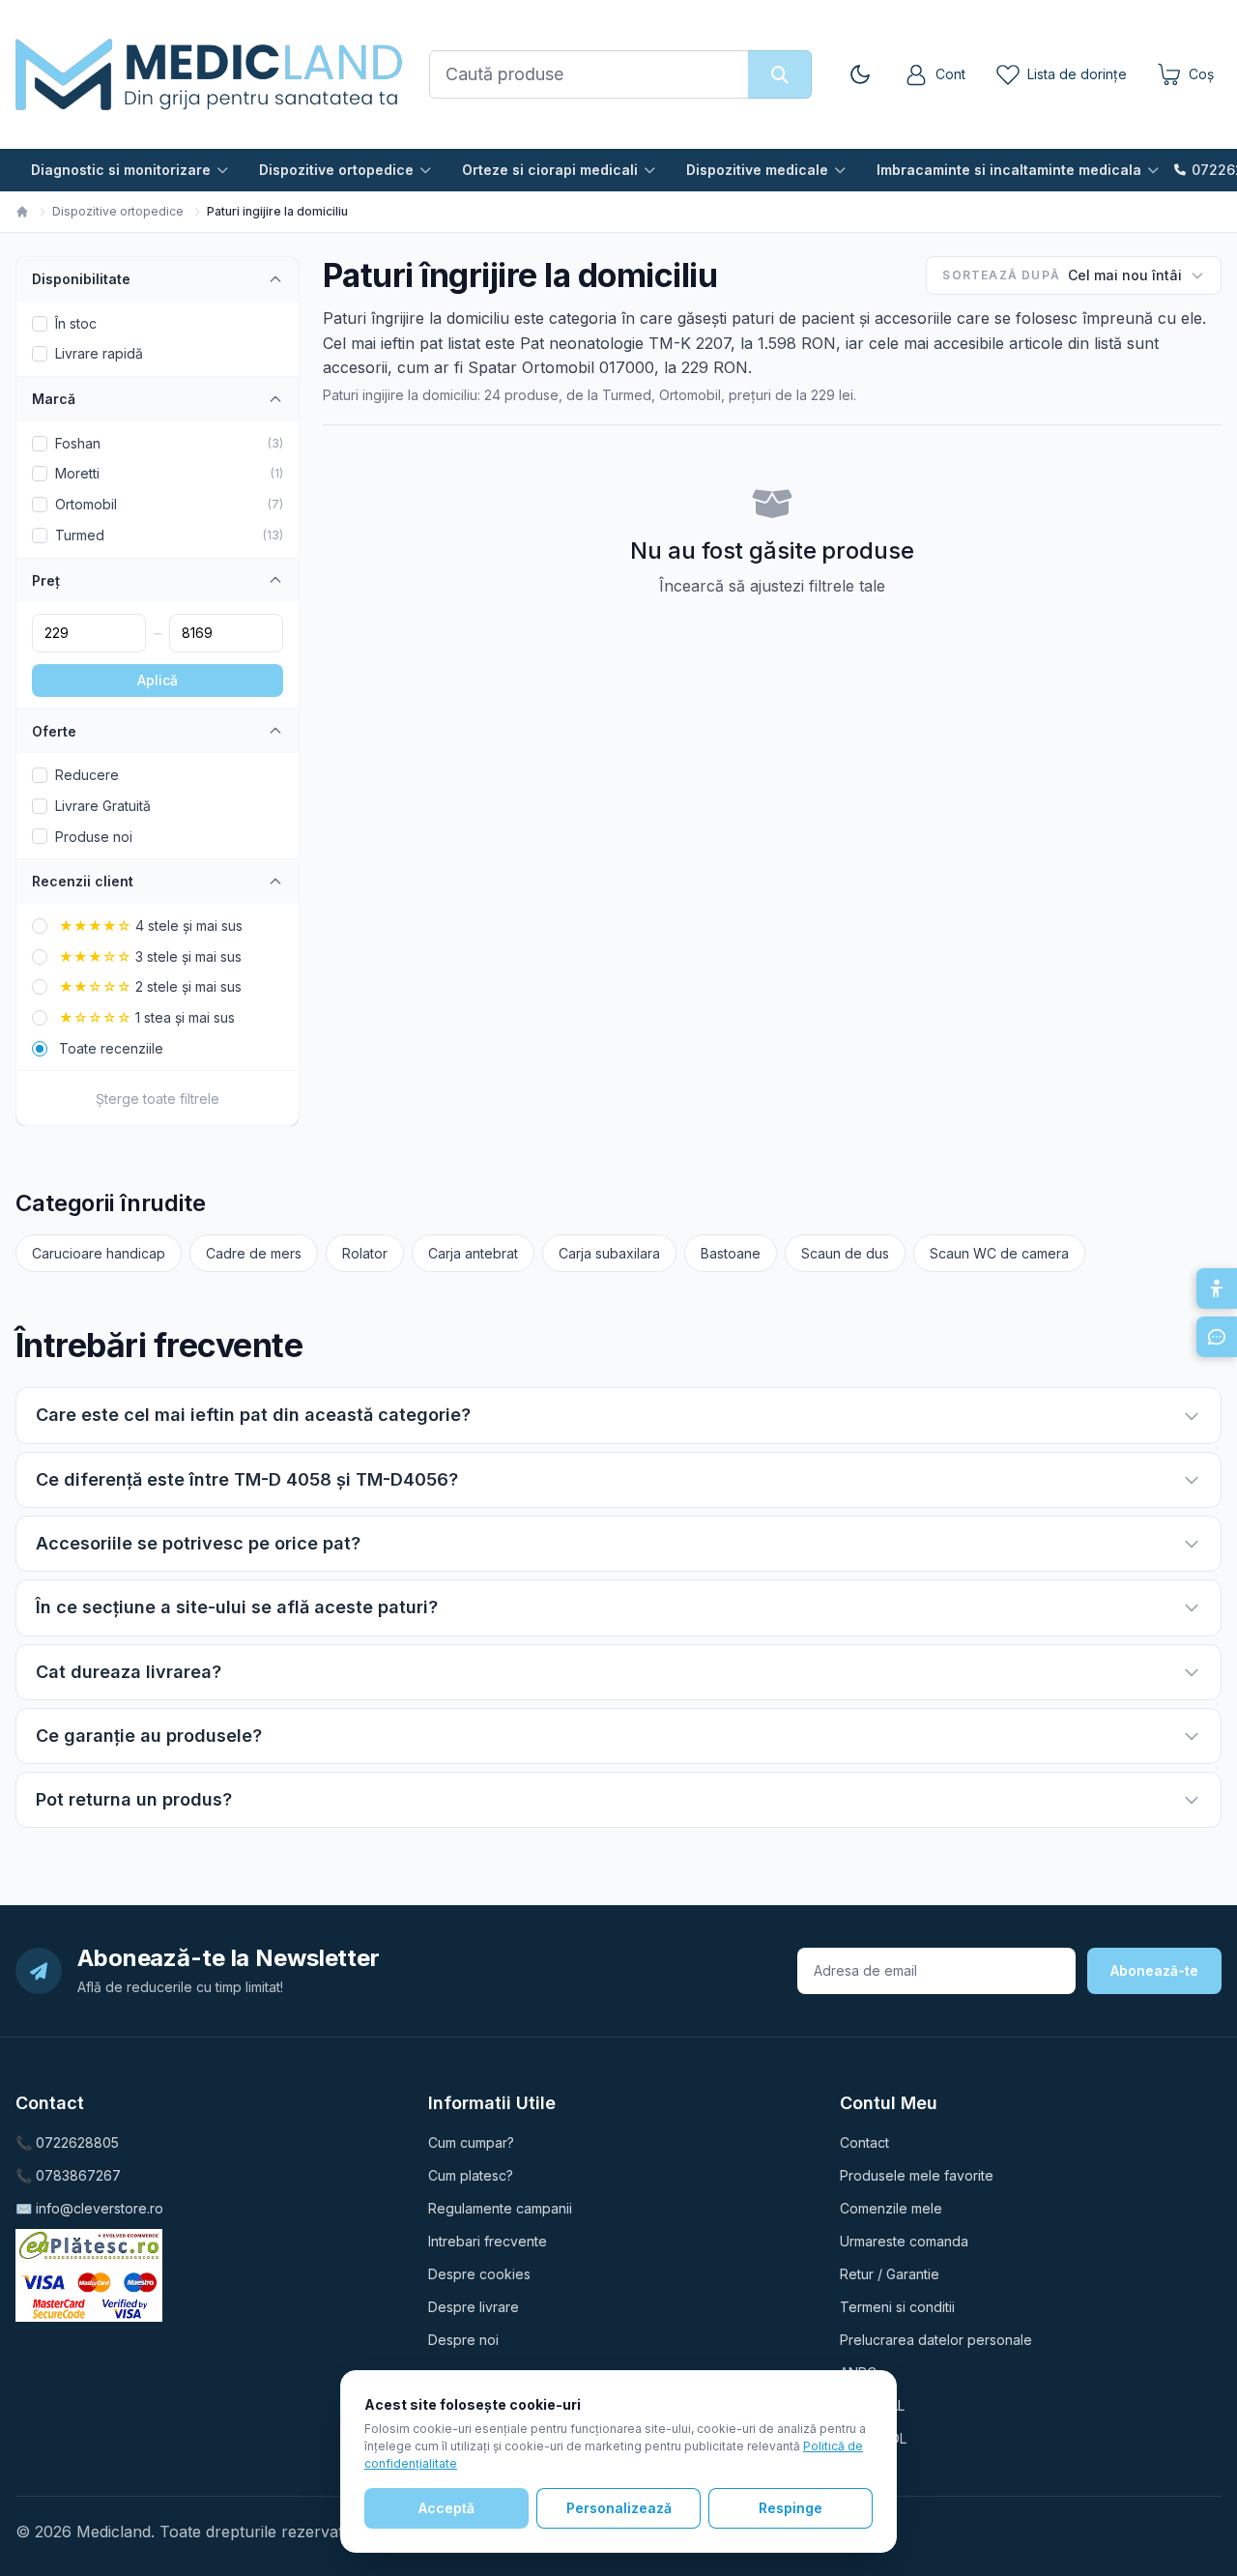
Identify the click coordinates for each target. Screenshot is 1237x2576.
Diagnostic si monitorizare (121, 170)
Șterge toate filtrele (158, 1099)
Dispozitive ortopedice (336, 170)
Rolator (365, 1253)
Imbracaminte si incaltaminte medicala (1009, 170)
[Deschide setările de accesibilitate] (1217, 1288)
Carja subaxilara (609, 1253)
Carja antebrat (473, 1253)
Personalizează (619, 2508)
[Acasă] (22, 212)
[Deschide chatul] (1217, 1337)
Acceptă (446, 2508)
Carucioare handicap (99, 1253)
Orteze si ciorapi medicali (550, 170)
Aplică (158, 680)
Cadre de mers (254, 1253)
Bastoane (731, 1253)
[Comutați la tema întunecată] (860, 74)
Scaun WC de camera (999, 1253)
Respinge (791, 2508)
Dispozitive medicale (757, 170)
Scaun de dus (845, 1253)
